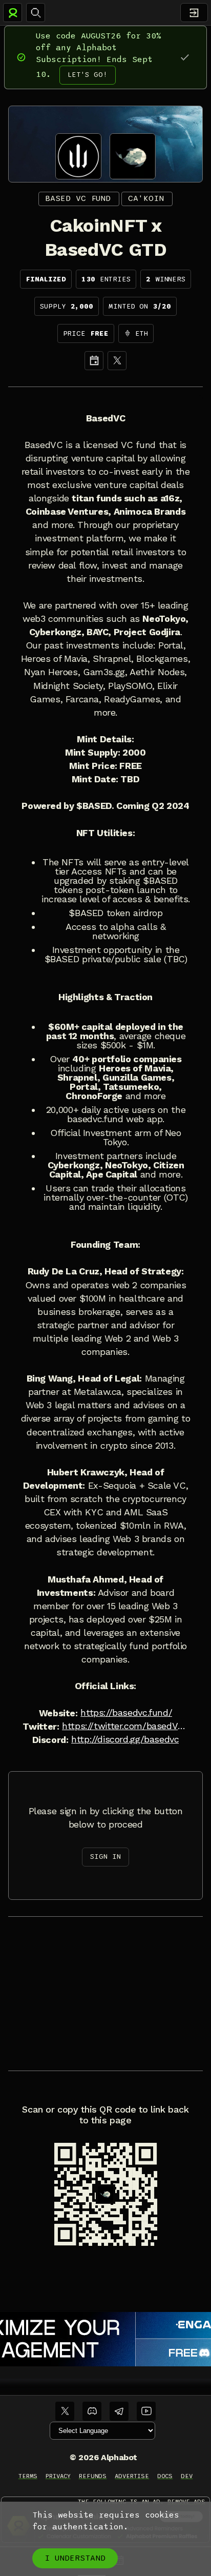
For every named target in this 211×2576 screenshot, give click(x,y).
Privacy (58, 2476)
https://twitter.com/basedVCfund (125, 1726)
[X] (117, 361)
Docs (165, 2476)
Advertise (132, 2476)
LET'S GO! (88, 75)
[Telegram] (119, 2411)
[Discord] (92, 2411)
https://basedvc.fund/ (126, 1713)
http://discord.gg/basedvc (125, 1739)
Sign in (105, 1857)
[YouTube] (146, 2411)
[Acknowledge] (185, 57)
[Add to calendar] (94, 361)
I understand (75, 2558)
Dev (187, 2476)
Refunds (93, 2476)
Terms (28, 2476)
